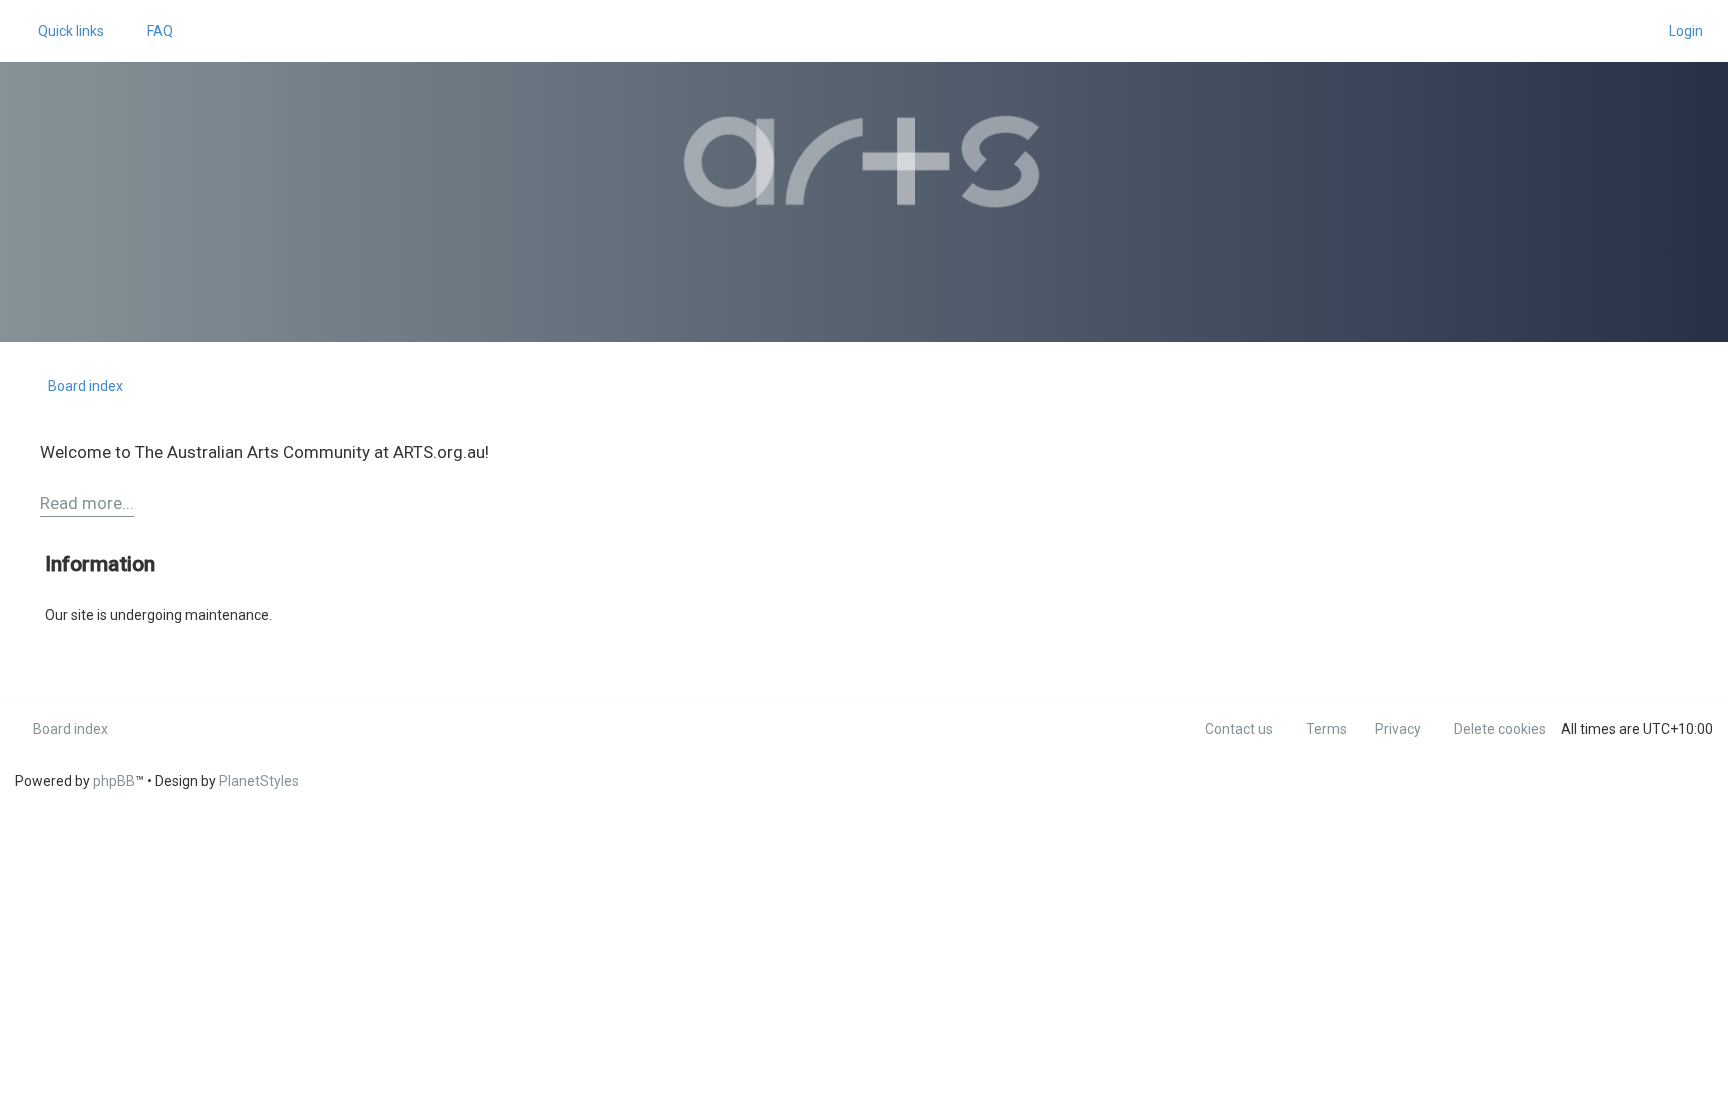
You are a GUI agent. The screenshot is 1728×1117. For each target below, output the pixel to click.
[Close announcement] (1682, 446)
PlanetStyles (259, 781)
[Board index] (864, 162)
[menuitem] (151, 31)
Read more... (87, 503)
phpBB (114, 781)
